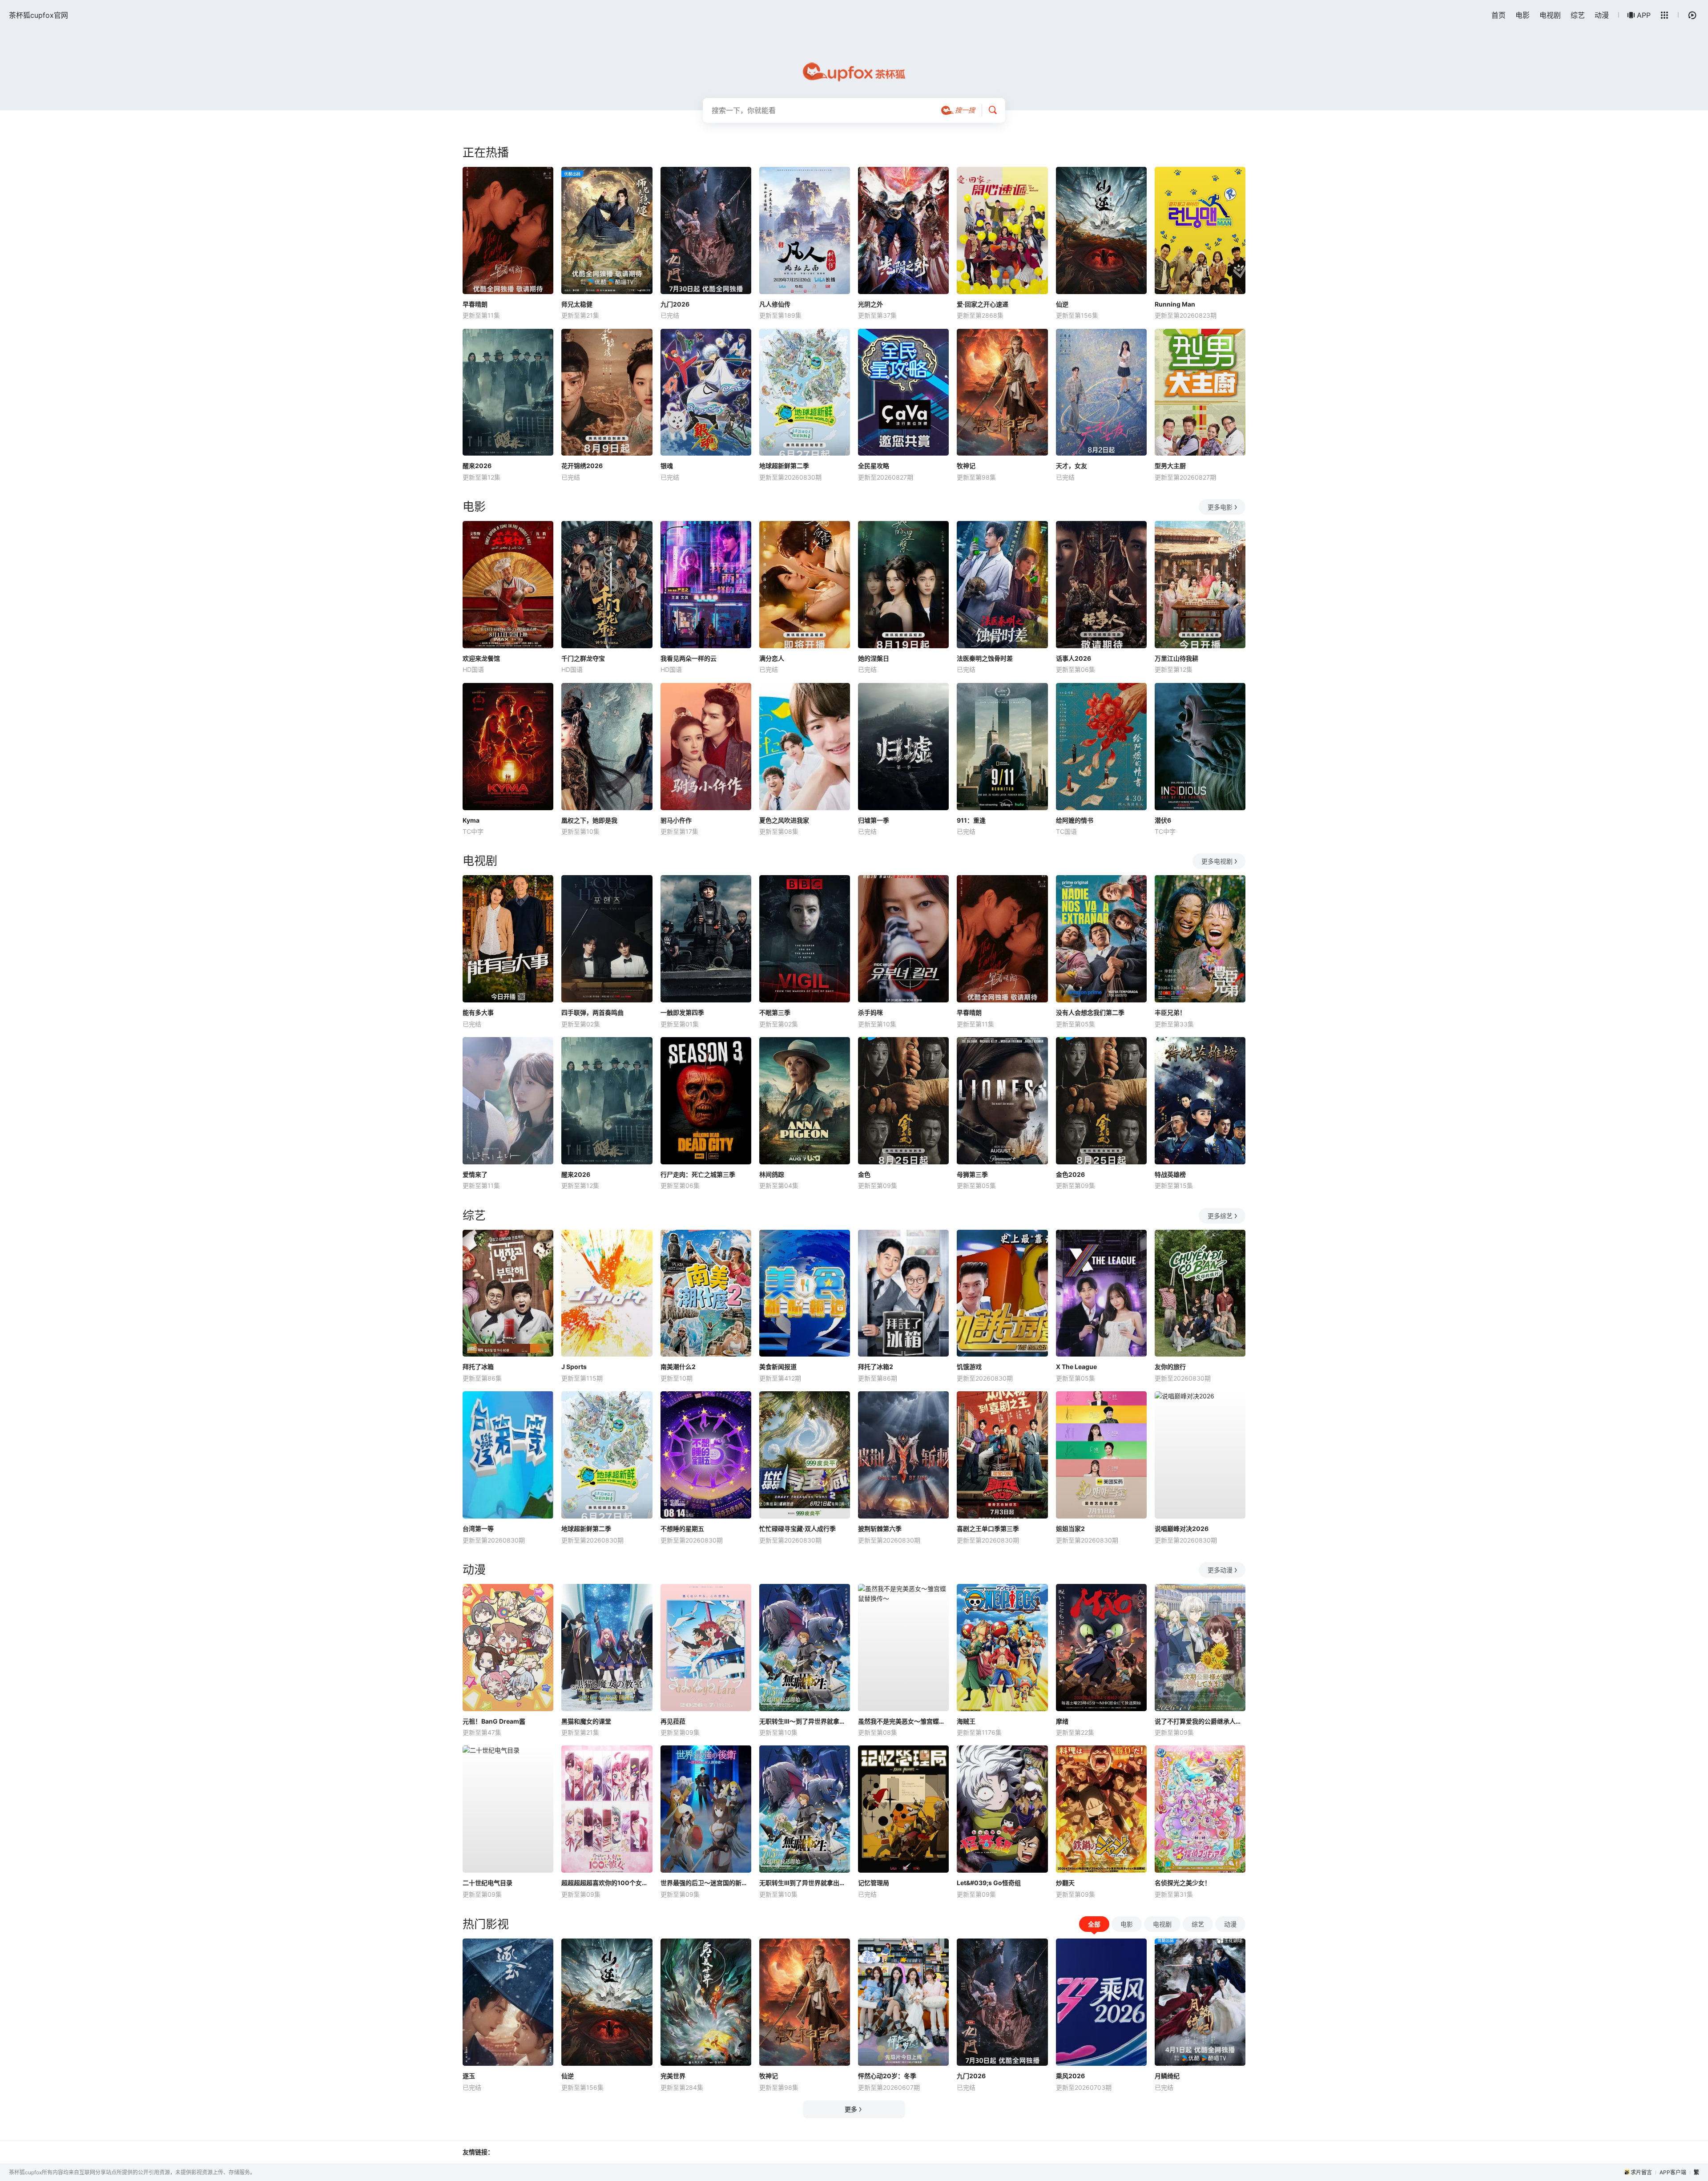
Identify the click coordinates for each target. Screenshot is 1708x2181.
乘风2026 (1070, 2076)
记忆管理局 (874, 1883)
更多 (851, 2109)
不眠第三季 (775, 1012)
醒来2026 (477, 466)
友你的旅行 (1170, 1367)
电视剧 (1550, 15)
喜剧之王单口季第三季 (988, 1529)
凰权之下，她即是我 (589, 820)
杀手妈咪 (870, 1012)
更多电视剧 (1217, 861)
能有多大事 (478, 1012)
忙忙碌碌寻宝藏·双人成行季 (798, 1529)
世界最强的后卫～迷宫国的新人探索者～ (706, 1883)
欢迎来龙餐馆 (481, 658)
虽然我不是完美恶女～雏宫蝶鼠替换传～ (903, 1721)
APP (1644, 15)
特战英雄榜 (1170, 1174)
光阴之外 (870, 304)
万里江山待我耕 (1176, 658)
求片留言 (1641, 2172)
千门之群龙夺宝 (583, 658)
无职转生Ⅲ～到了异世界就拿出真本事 (805, 1721)
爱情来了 (475, 1174)
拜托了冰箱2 (876, 1367)
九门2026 (675, 304)
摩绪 (1062, 1721)
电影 (1523, 15)
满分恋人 (772, 658)
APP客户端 (1673, 2172)
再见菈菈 (673, 1721)
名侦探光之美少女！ (1183, 1883)
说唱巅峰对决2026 (1182, 1529)
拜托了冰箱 (478, 1367)
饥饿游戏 (969, 1367)
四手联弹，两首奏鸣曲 (592, 1012)
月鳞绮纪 (1167, 2076)
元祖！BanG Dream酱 (494, 1721)
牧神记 (966, 466)
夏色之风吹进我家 (784, 820)
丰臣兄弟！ (1170, 1012)
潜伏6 (1163, 820)
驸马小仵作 (676, 820)
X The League (1076, 1367)
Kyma (471, 820)
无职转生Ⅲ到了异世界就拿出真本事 (805, 1883)
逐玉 (469, 2076)
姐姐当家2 (1070, 1529)
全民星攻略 (874, 466)
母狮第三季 (972, 1174)
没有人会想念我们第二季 (1090, 1012)
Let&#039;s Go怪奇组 (989, 1883)
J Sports (574, 1367)
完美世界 (673, 2076)
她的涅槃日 (874, 658)
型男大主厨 (1170, 466)
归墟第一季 (874, 820)
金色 (864, 1174)
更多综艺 (1220, 1216)
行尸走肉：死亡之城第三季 (698, 1174)
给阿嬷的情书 (1075, 820)
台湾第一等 (478, 1529)
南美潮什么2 (678, 1367)
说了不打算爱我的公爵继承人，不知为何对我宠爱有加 (1200, 1721)
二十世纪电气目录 (487, 1883)
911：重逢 (971, 820)
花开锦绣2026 (582, 466)
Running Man (1175, 304)
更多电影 (1220, 507)
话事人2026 (1074, 658)
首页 (1499, 15)
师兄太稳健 (577, 304)
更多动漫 (1220, 1570)
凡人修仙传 (775, 304)
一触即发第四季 (682, 1012)
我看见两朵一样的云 (689, 658)
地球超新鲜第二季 (784, 466)
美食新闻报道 (778, 1367)
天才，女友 (1072, 466)
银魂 (667, 466)
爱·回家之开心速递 (983, 304)
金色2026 (1070, 1174)
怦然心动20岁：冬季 (887, 2076)
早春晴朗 (475, 304)
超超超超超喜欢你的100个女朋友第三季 (607, 1883)
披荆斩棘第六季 (880, 1529)
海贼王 (966, 1721)
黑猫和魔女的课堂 (586, 1721)
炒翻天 (1065, 1883)
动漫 (1602, 15)
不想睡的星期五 (682, 1529)
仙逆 (1062, 304)
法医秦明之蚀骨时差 (985, 658)
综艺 (1578, 15)
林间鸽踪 (772, 1174)
